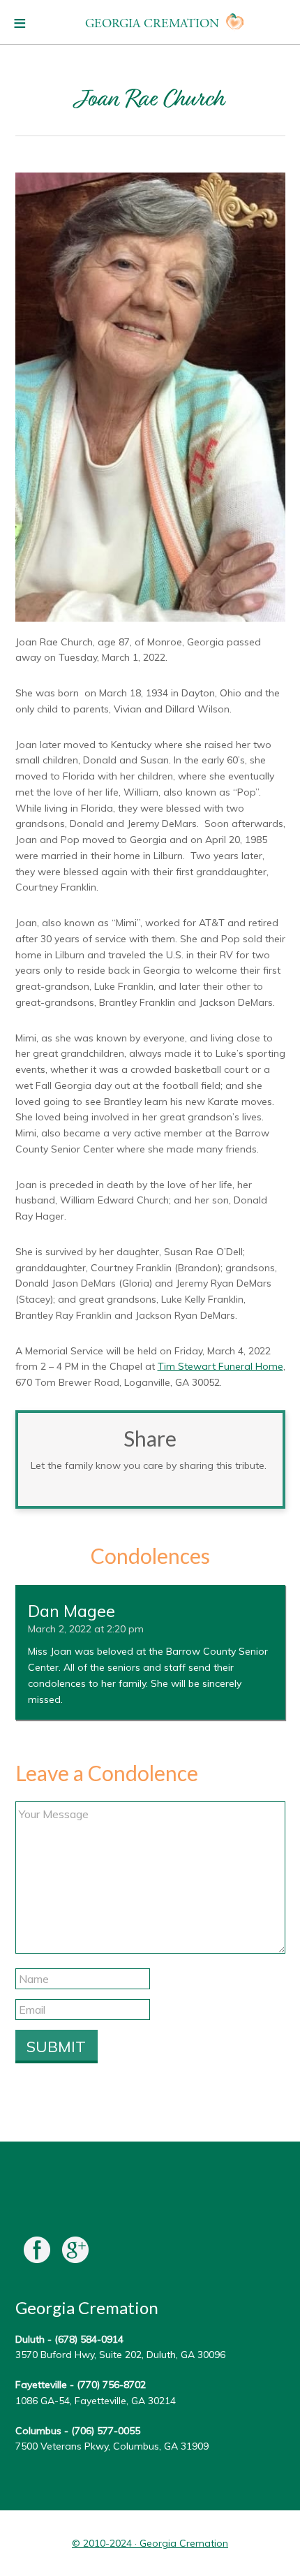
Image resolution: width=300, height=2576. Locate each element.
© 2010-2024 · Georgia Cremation (150, 2543)
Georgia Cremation (152, 23)
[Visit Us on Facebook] (37, 2253)
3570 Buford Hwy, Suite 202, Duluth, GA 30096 (120, 2355)
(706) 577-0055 (106, 2431)
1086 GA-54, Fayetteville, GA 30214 (96, 2401)
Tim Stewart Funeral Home (220, 1366)
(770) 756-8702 (111, 2385)
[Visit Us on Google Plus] (75, 2253)
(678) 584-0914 (89, 2339)
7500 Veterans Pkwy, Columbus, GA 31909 (112, 2446)
